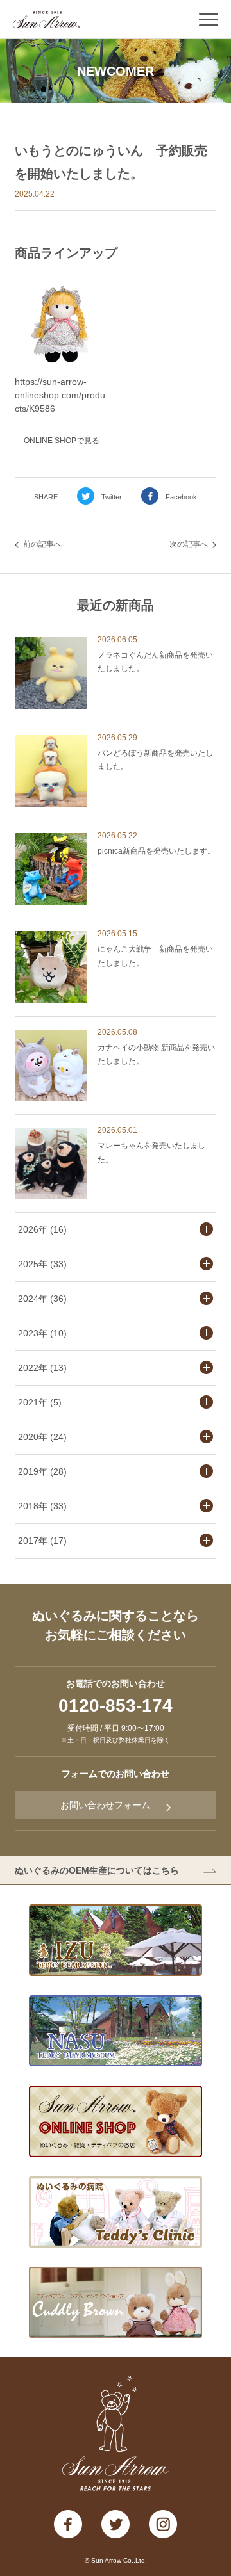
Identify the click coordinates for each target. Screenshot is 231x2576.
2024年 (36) (42, 1299)
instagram (163, 2524)
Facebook (181, 497)
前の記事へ (42, 544)
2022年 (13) (42, 1368)
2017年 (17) (42, 1541)
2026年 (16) (42, 1229)
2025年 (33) (42, 1264)
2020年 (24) (42, 1437)
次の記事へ (189, 544)
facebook (68, 2524)
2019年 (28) (42, 1471)
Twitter (112, 497)
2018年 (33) (42, 1506)
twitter (116, 2524)
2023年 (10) (42, 1333)
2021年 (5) (40, 1402)
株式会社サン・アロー (47, 20)
